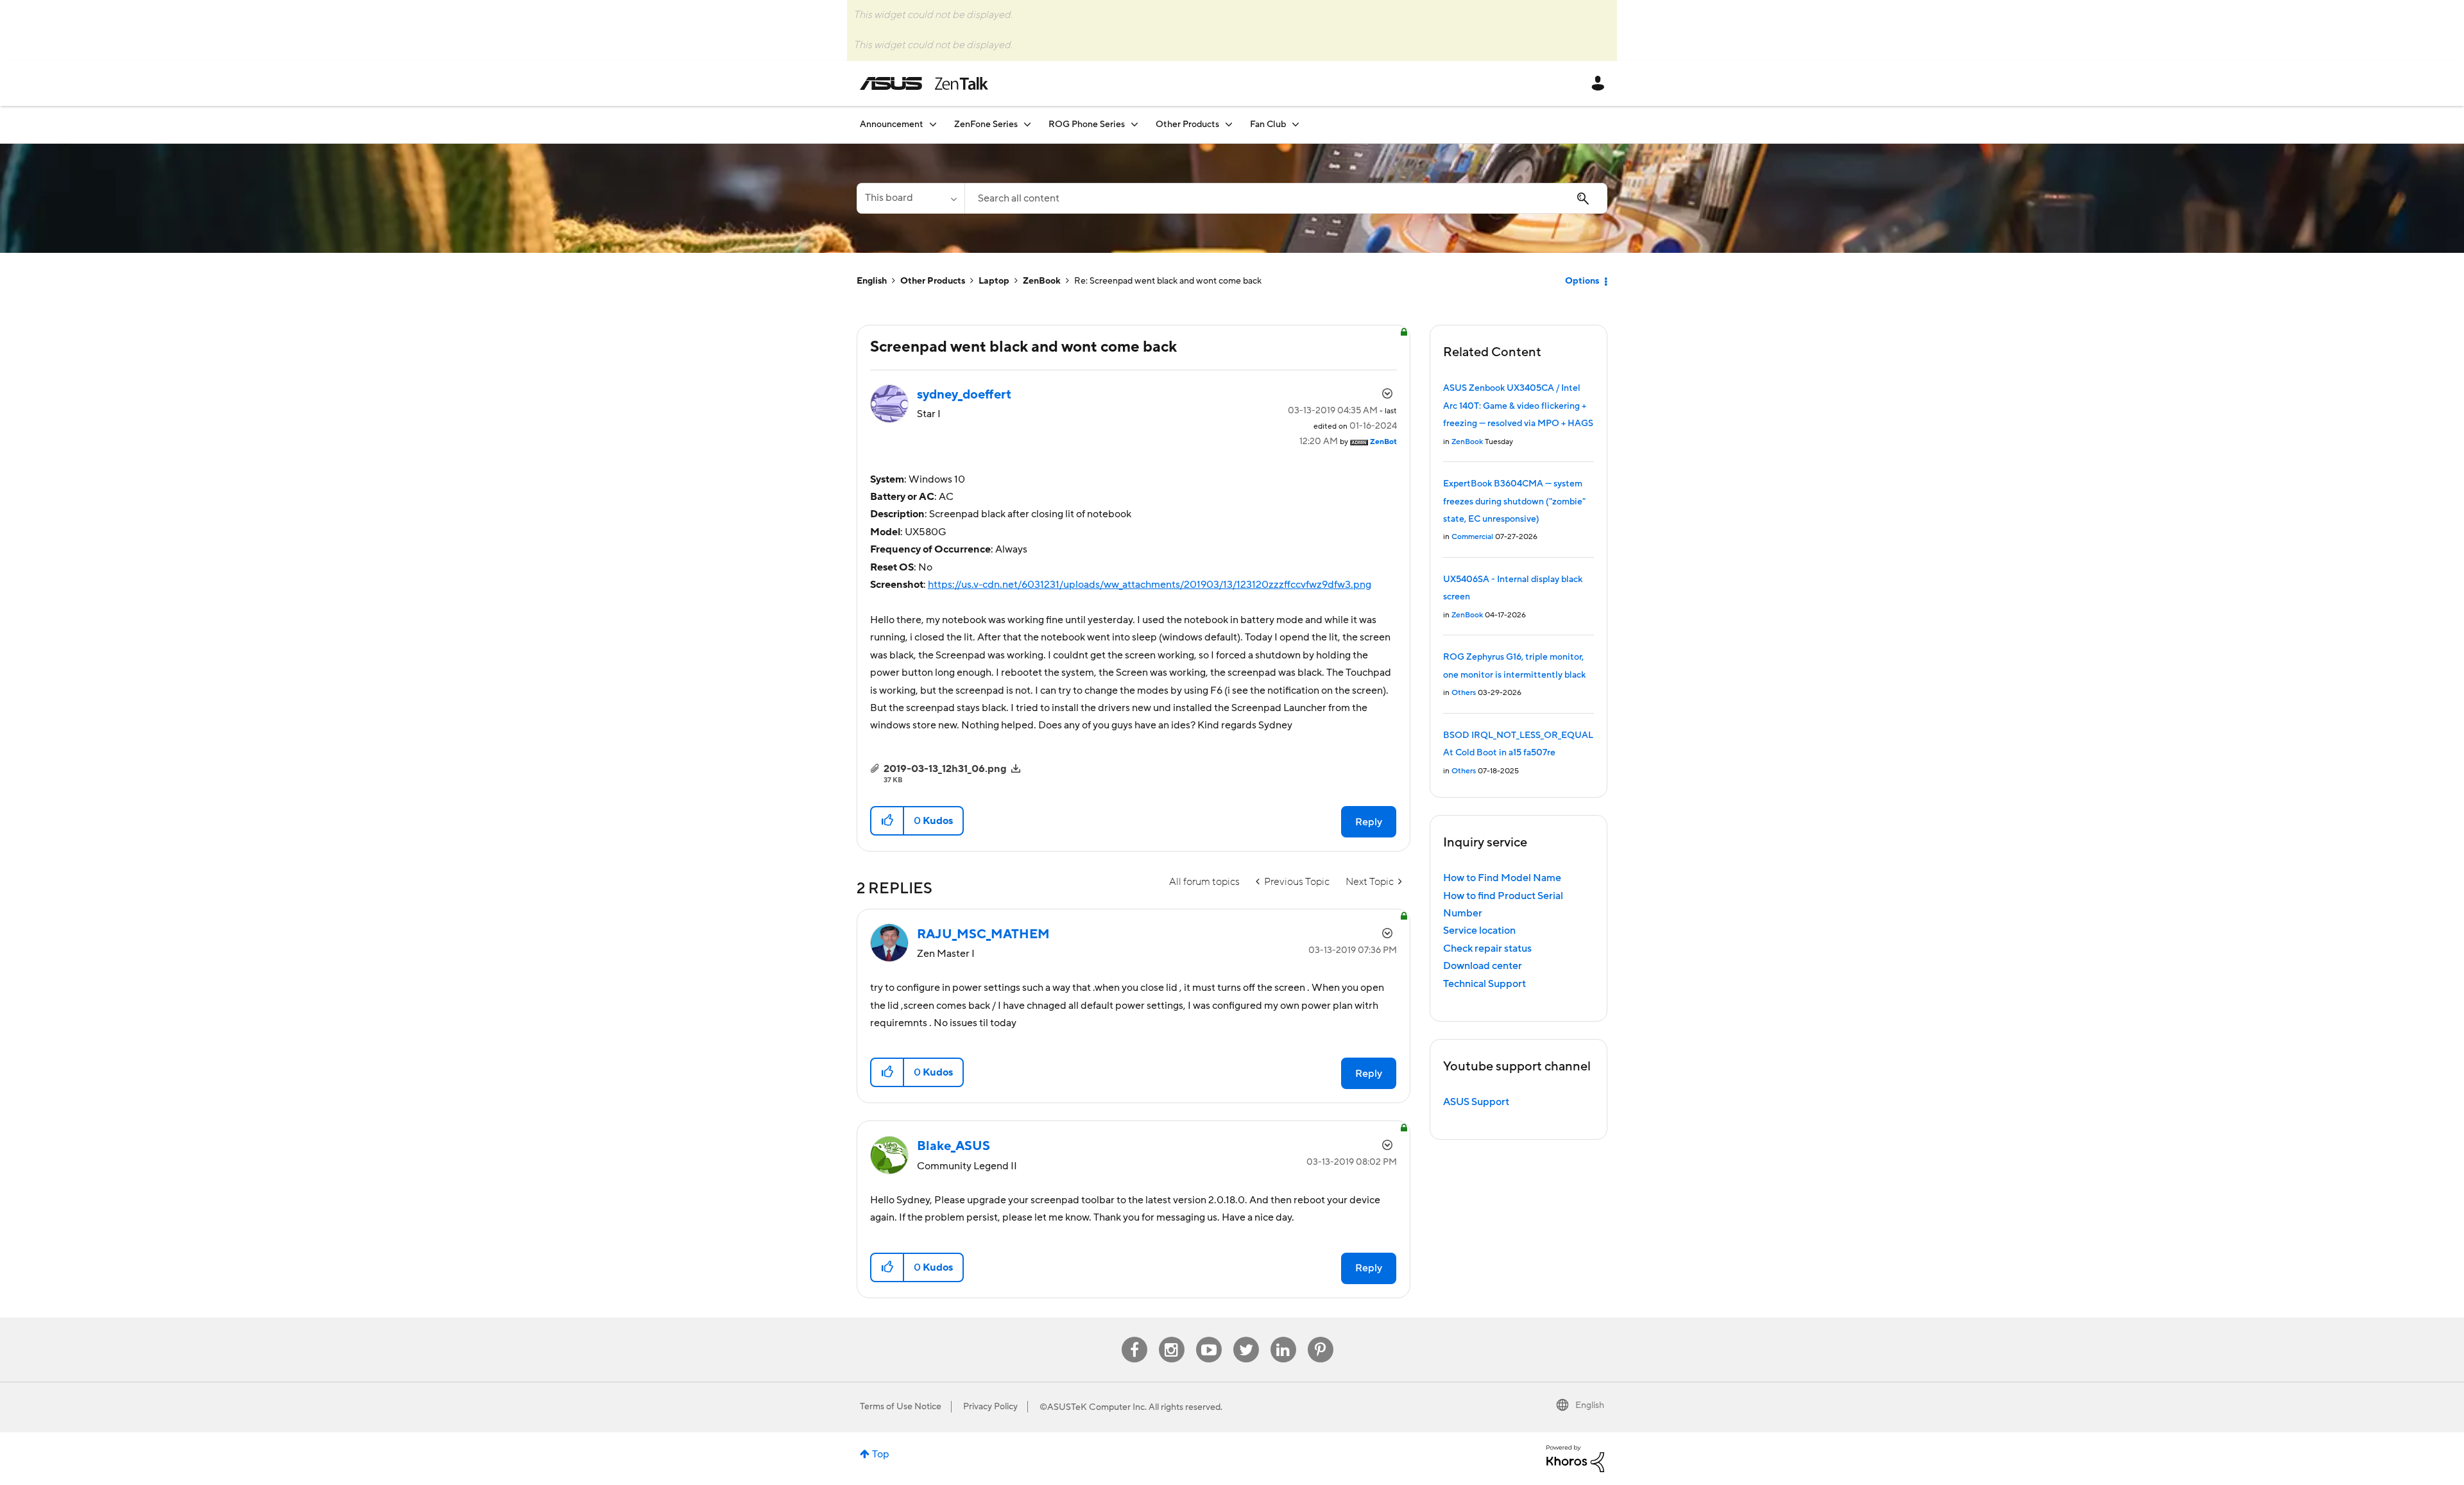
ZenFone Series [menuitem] (986, 124)
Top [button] (881, 1454)
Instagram (1171, 1337)
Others (1464, 693)
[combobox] (1286, 198)
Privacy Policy (990, 1407)
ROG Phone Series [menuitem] (1087, 124)
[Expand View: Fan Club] (1296, 124)
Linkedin (1283, 1337)
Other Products (933, 281)
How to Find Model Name (1502, 878)
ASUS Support (1476, 1102)
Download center (1483, 966)
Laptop (994, 281)
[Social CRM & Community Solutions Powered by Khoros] (1575, 1458)
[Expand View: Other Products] (1229, 124)
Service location (1479, 931)
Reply (1369, 822)
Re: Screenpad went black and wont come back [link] (1168, 281)
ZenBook (1042, 281)
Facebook (1134, 1337)
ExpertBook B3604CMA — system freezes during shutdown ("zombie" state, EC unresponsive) (1514, 502)
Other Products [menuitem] (1187, 124)
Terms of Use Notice (901, 1407)
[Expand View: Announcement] (933, 124)
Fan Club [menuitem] (1268, 124)
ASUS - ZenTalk (924, 83)
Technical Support (1484, 984)
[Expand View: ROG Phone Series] (1134, 124)
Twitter (1246, 1337)
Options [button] (1582, 281)
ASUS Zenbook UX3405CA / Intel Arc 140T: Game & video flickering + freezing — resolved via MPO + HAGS (1518, 406)
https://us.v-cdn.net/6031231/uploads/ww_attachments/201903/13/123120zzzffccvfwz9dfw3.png (1150, 585)
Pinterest (1321, 1337)
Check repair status (1487, 949)
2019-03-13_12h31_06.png (945, 769)
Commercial (1472, 537)
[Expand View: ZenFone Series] (1027, 124)
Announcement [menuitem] (892, 124)
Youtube (1209, 1337)
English (872, 281)
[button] (888, 821)
